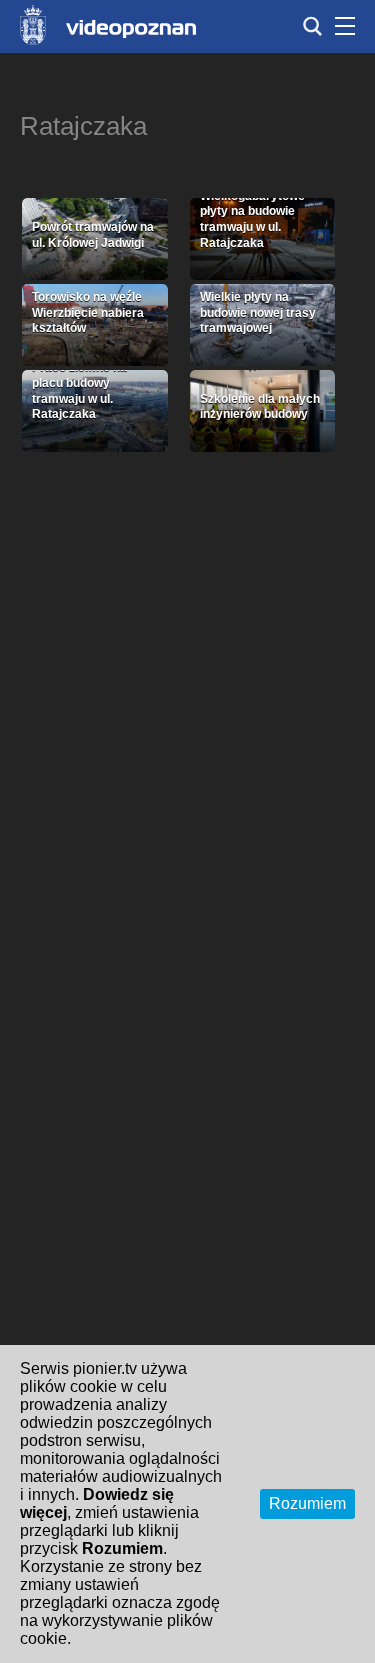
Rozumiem (307, 1503)
